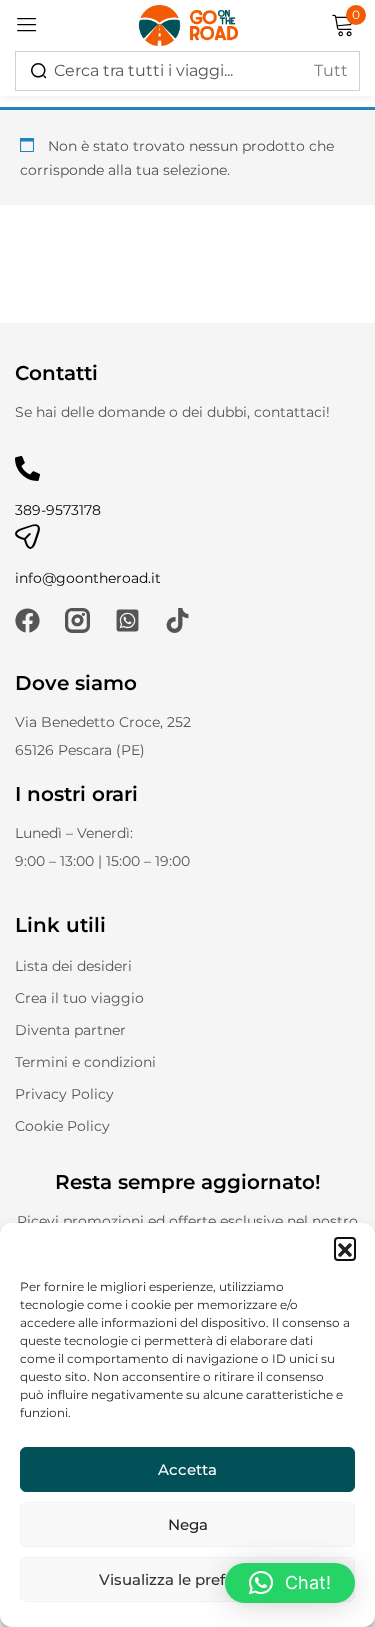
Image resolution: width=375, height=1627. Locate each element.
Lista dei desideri (73, 966)
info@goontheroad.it (88, 578)
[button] (345, 1248)
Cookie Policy (62, 1126)
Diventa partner (70, 1030)
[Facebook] (27, 620)
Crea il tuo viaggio (79, 998)
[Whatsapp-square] (127, 620)
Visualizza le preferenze (187, 1579)
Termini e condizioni (85, 1062)
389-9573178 (58, 510)
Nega (188, 1524)
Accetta (187, 1469)
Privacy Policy (64, 1094)
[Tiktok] (177, 620)
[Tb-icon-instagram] (77, 620)
